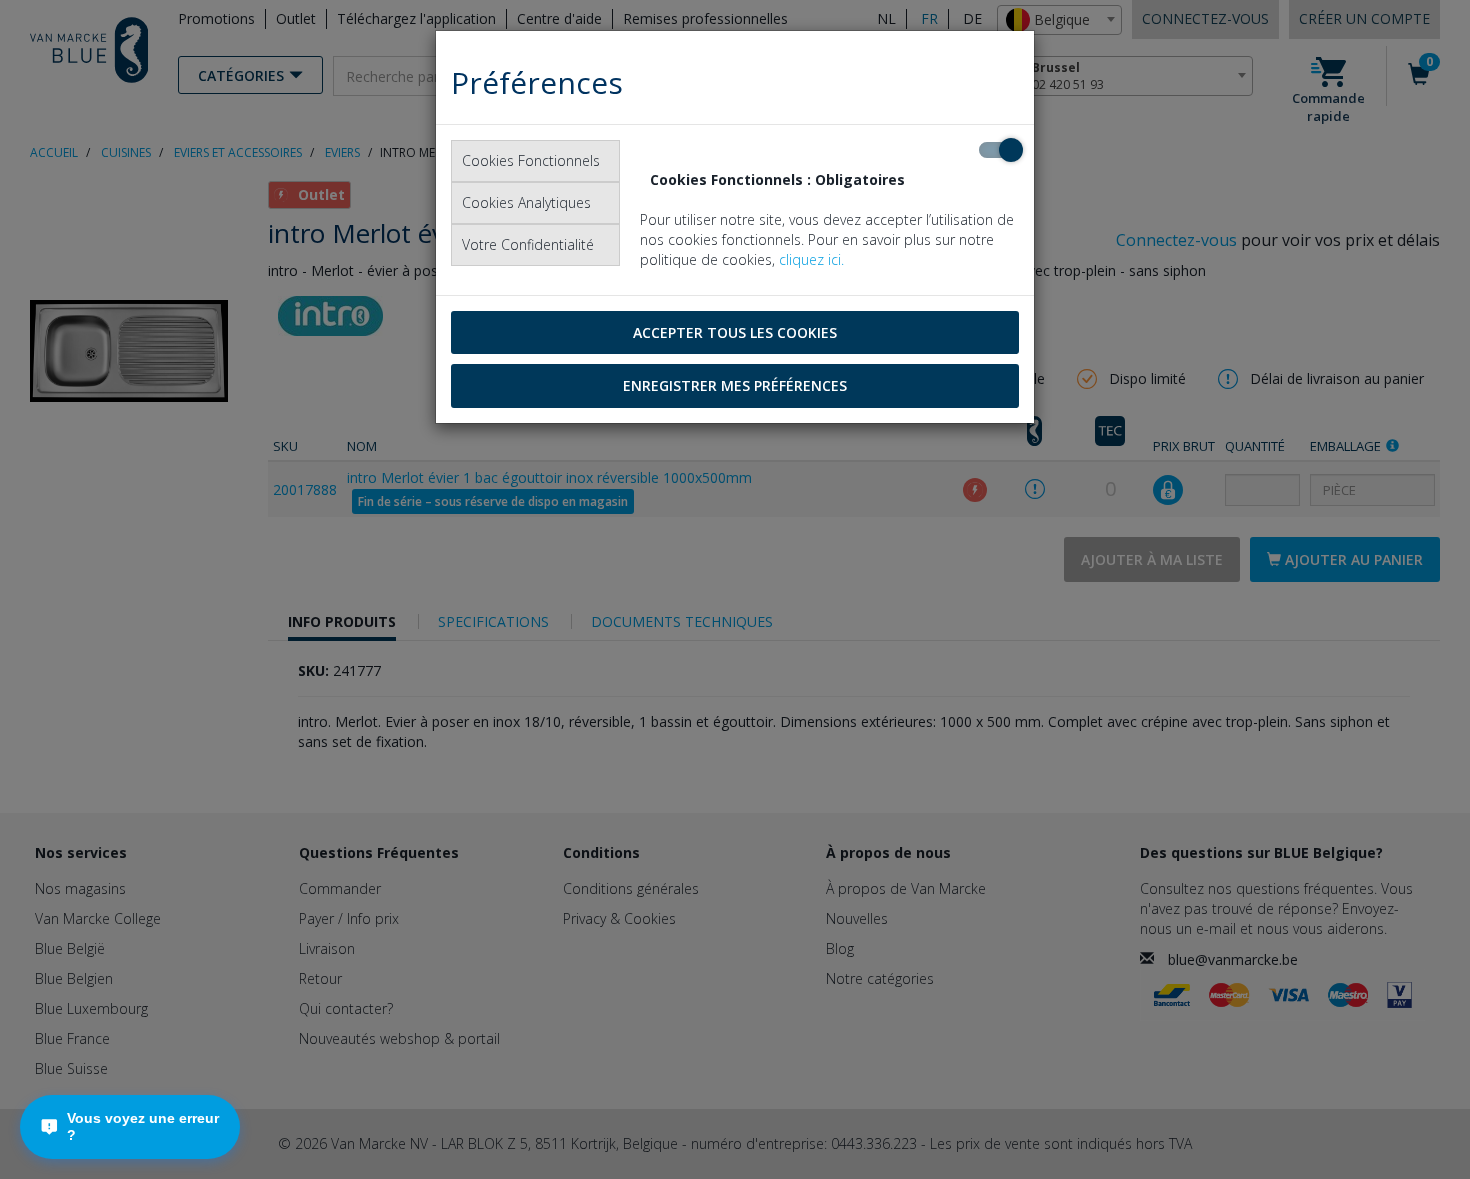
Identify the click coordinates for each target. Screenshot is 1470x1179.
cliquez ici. (811, 259)
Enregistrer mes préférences (735, 385)
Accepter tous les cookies (735, 332)
